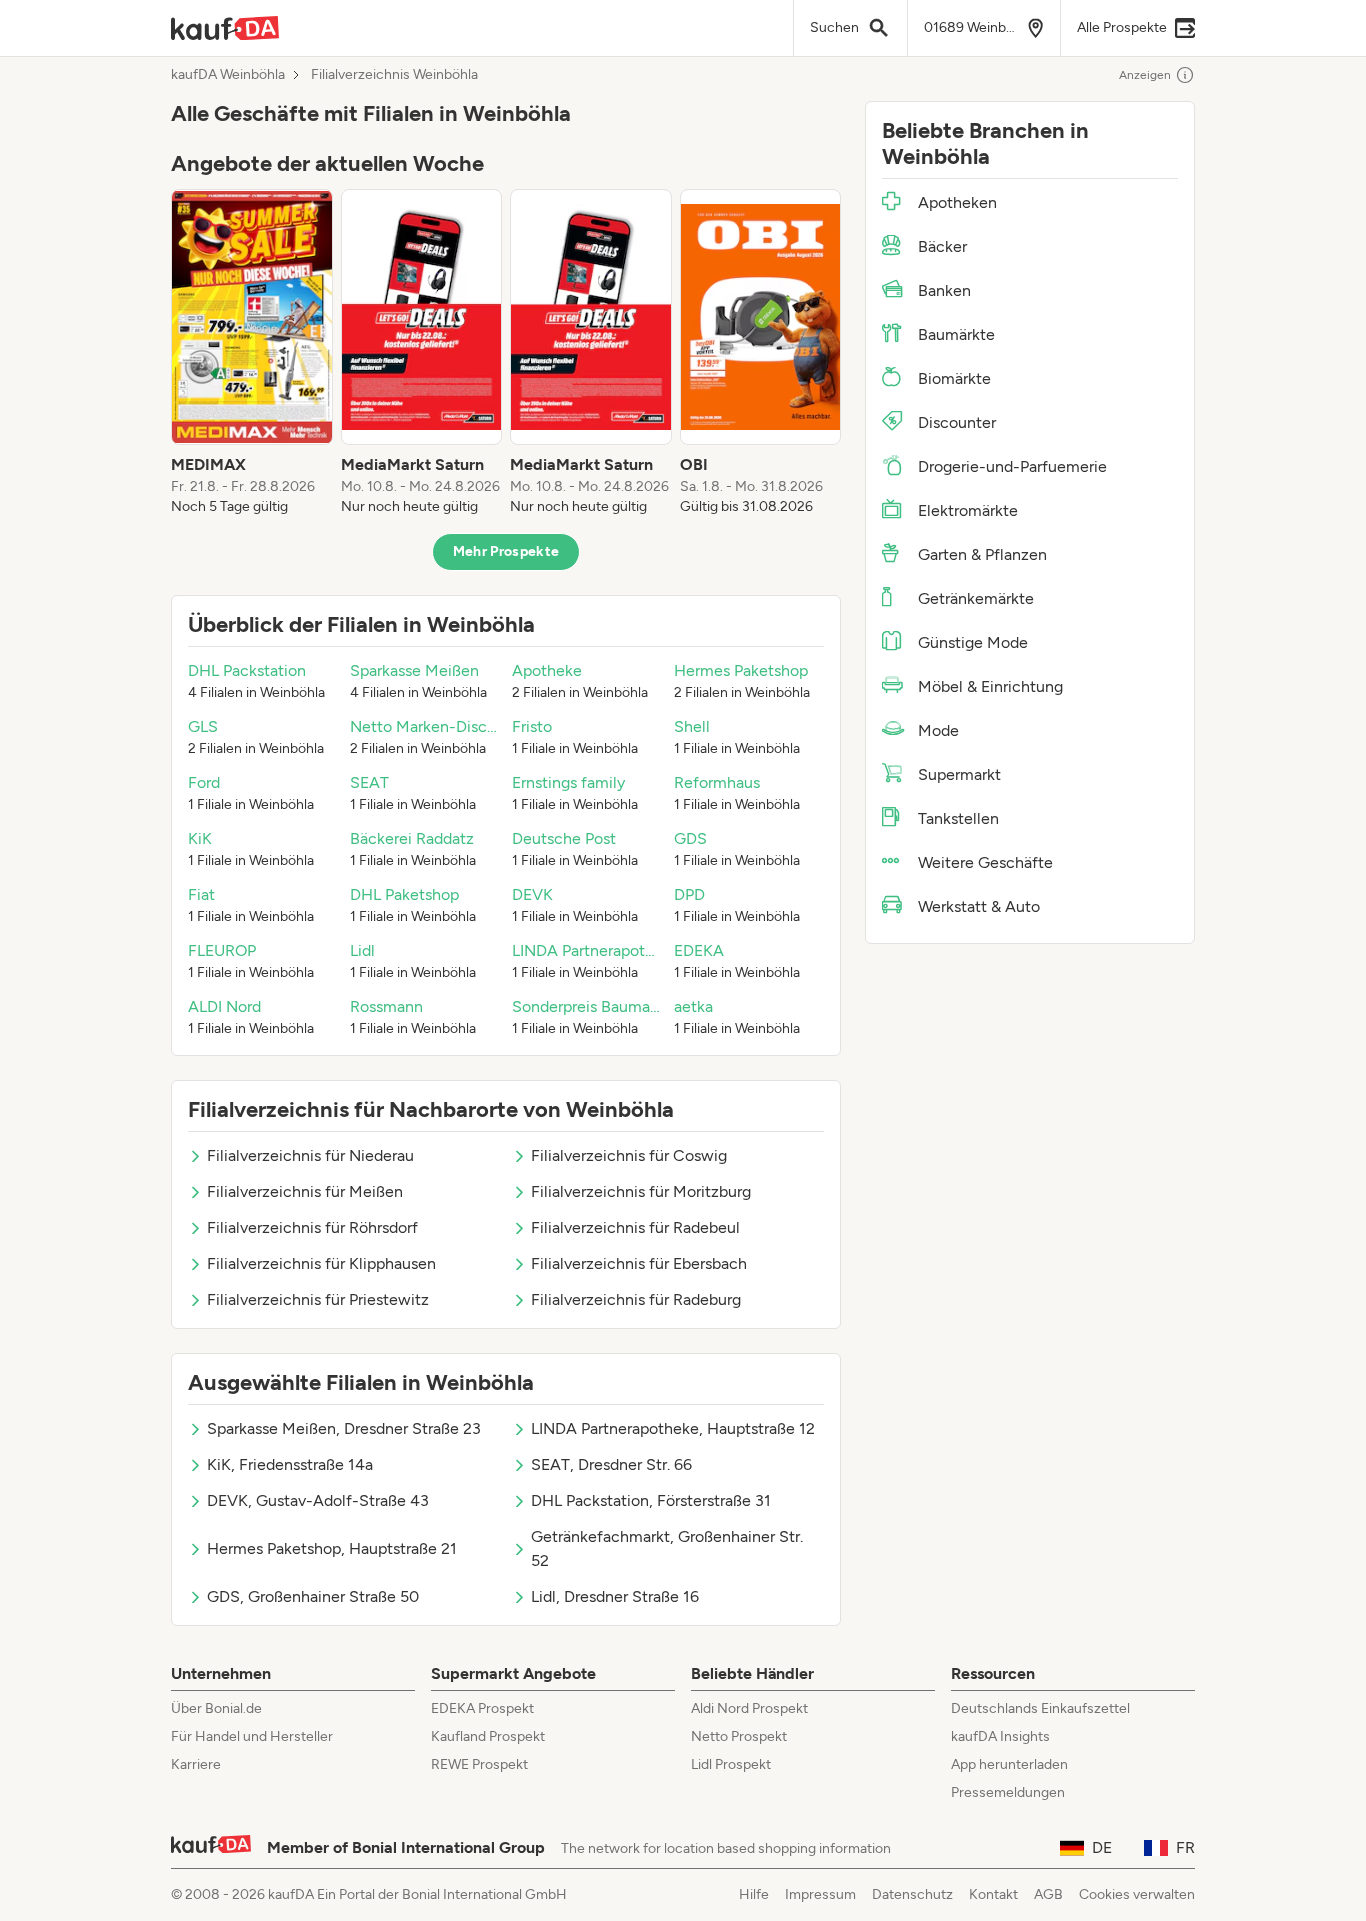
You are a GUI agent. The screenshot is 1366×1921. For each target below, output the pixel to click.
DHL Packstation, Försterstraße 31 (651, 1500)
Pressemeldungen (1008, 1792)
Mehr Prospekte (506, 551)
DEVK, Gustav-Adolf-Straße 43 (318, 1500)
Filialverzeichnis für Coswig (629, 1155)
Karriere (196, 1764)
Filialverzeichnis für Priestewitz (318, 1299)
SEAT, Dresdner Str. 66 (611, 1464)
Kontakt (993, 1894)
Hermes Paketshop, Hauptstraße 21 (332, 1548)
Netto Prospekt (739, 1736)
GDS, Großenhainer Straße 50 (313, 1596)
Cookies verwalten (1137, 1894)
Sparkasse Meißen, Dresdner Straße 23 (344, 1428)
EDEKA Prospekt (482, 1708)
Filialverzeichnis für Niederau (310, 1155)
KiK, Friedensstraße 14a (290, 1464)
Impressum (820, 1894)
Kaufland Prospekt (488, 1736)
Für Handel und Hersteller (252, 1736)
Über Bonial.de (216, 1708)
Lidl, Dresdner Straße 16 (615, 1596)
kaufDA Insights (1000, 1736)
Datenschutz (912, 1894)
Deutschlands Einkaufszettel (1040, 1708)
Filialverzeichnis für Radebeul (635, 1227)
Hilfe (754, 1894)
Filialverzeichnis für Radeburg (636, 1299)
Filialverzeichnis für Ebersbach (639, 1263)
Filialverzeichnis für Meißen (305, 1191)
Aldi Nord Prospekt (749, 1708)
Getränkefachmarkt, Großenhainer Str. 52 (667, 1548)
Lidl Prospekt (731, 1764)
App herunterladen (1009, 1764)
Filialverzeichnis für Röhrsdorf (312, 1227)
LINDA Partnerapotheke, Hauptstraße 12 (673, 1428)
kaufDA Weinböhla (228, 75)
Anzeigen (1145, 75)
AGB (1048, 1894)
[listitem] (252, 353)
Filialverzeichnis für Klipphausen (321, 1263)
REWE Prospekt (479, 1764)
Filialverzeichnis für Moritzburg (641, 1191)
